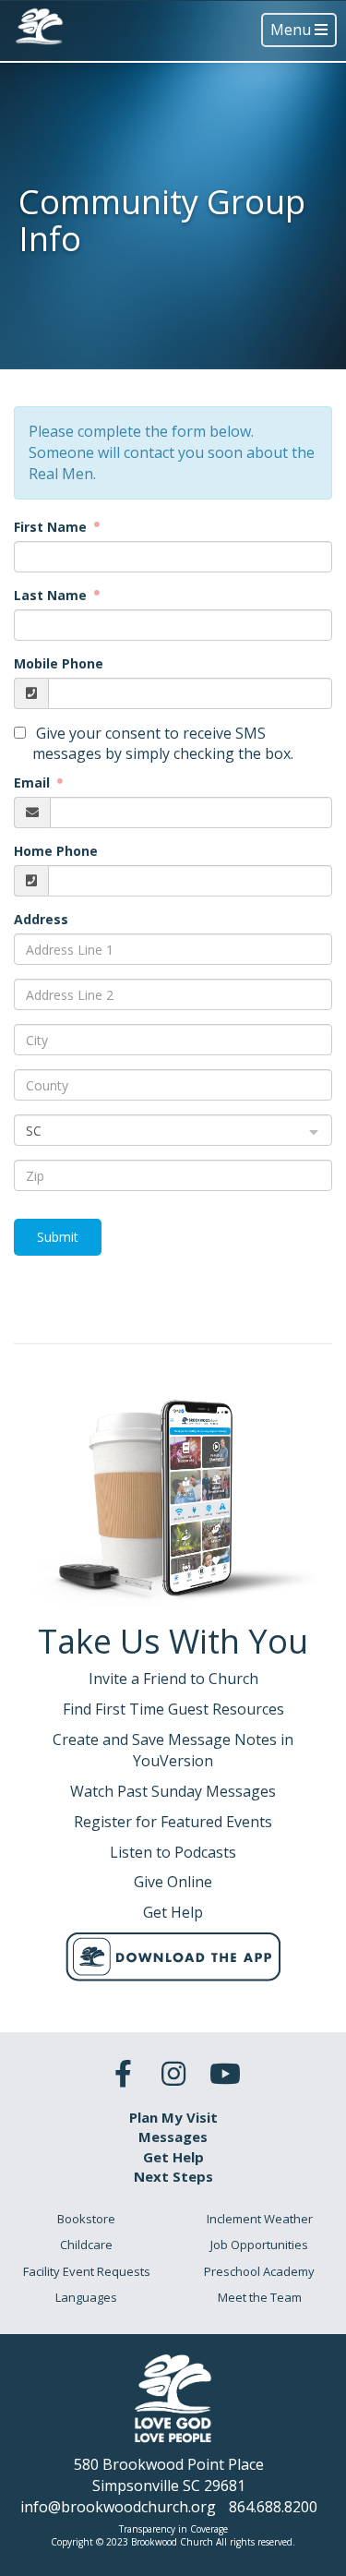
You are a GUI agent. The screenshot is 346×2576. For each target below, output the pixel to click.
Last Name (52, 595)
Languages (86, 2297)
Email (34, 782)
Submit (58, 1237)
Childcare (86, 2245)
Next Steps (173, 2176)
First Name (52, 527)
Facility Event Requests (87, 2271)
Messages (173, 2137)
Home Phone (56, 851)
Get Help (173, 2157)
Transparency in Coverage (173, 2529)
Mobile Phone (59, 663)
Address (41, 919)
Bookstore (86, 2219)
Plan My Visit (173, 2117)
